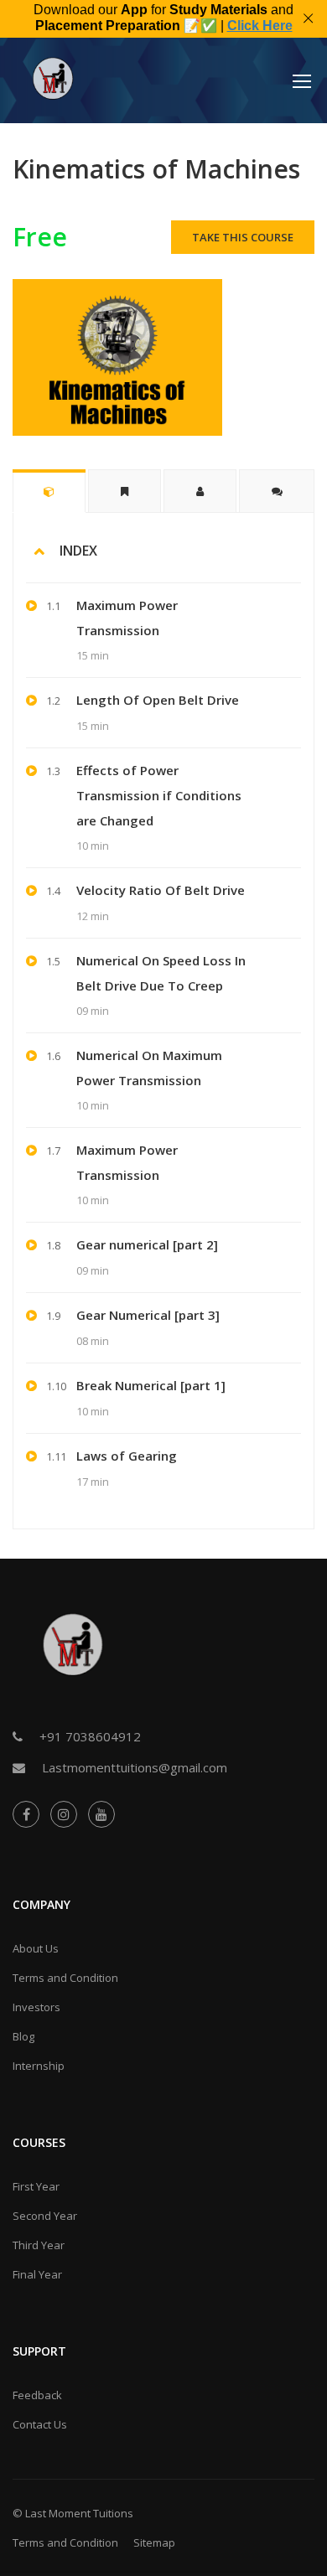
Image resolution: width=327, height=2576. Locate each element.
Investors (36, 2007)
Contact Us (40, 2424)
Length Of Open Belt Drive (158, 700)
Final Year (37, 2274)
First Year (36, 2186)
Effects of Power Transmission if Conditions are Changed (159, 795)
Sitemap (154, 2542)
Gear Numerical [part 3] (148, 1315)
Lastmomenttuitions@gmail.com (135, 1767)
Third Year (39, 2245)
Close (308, 19)
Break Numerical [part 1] (151, 1385)
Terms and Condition (65, 1978)
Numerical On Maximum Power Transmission (149, 1068)
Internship (39, 2066)
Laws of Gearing (127, 1456)
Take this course (243, 237)
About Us (36, 1948)
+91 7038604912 (90, 1736)
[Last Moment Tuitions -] (54, 85)
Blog (23, 2036)
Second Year (45, 2216)
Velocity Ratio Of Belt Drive (161, 890)
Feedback (37, 2395)
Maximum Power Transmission (127, 618)
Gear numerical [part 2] (147, 1244)
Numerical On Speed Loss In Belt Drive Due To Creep (161, 973)
